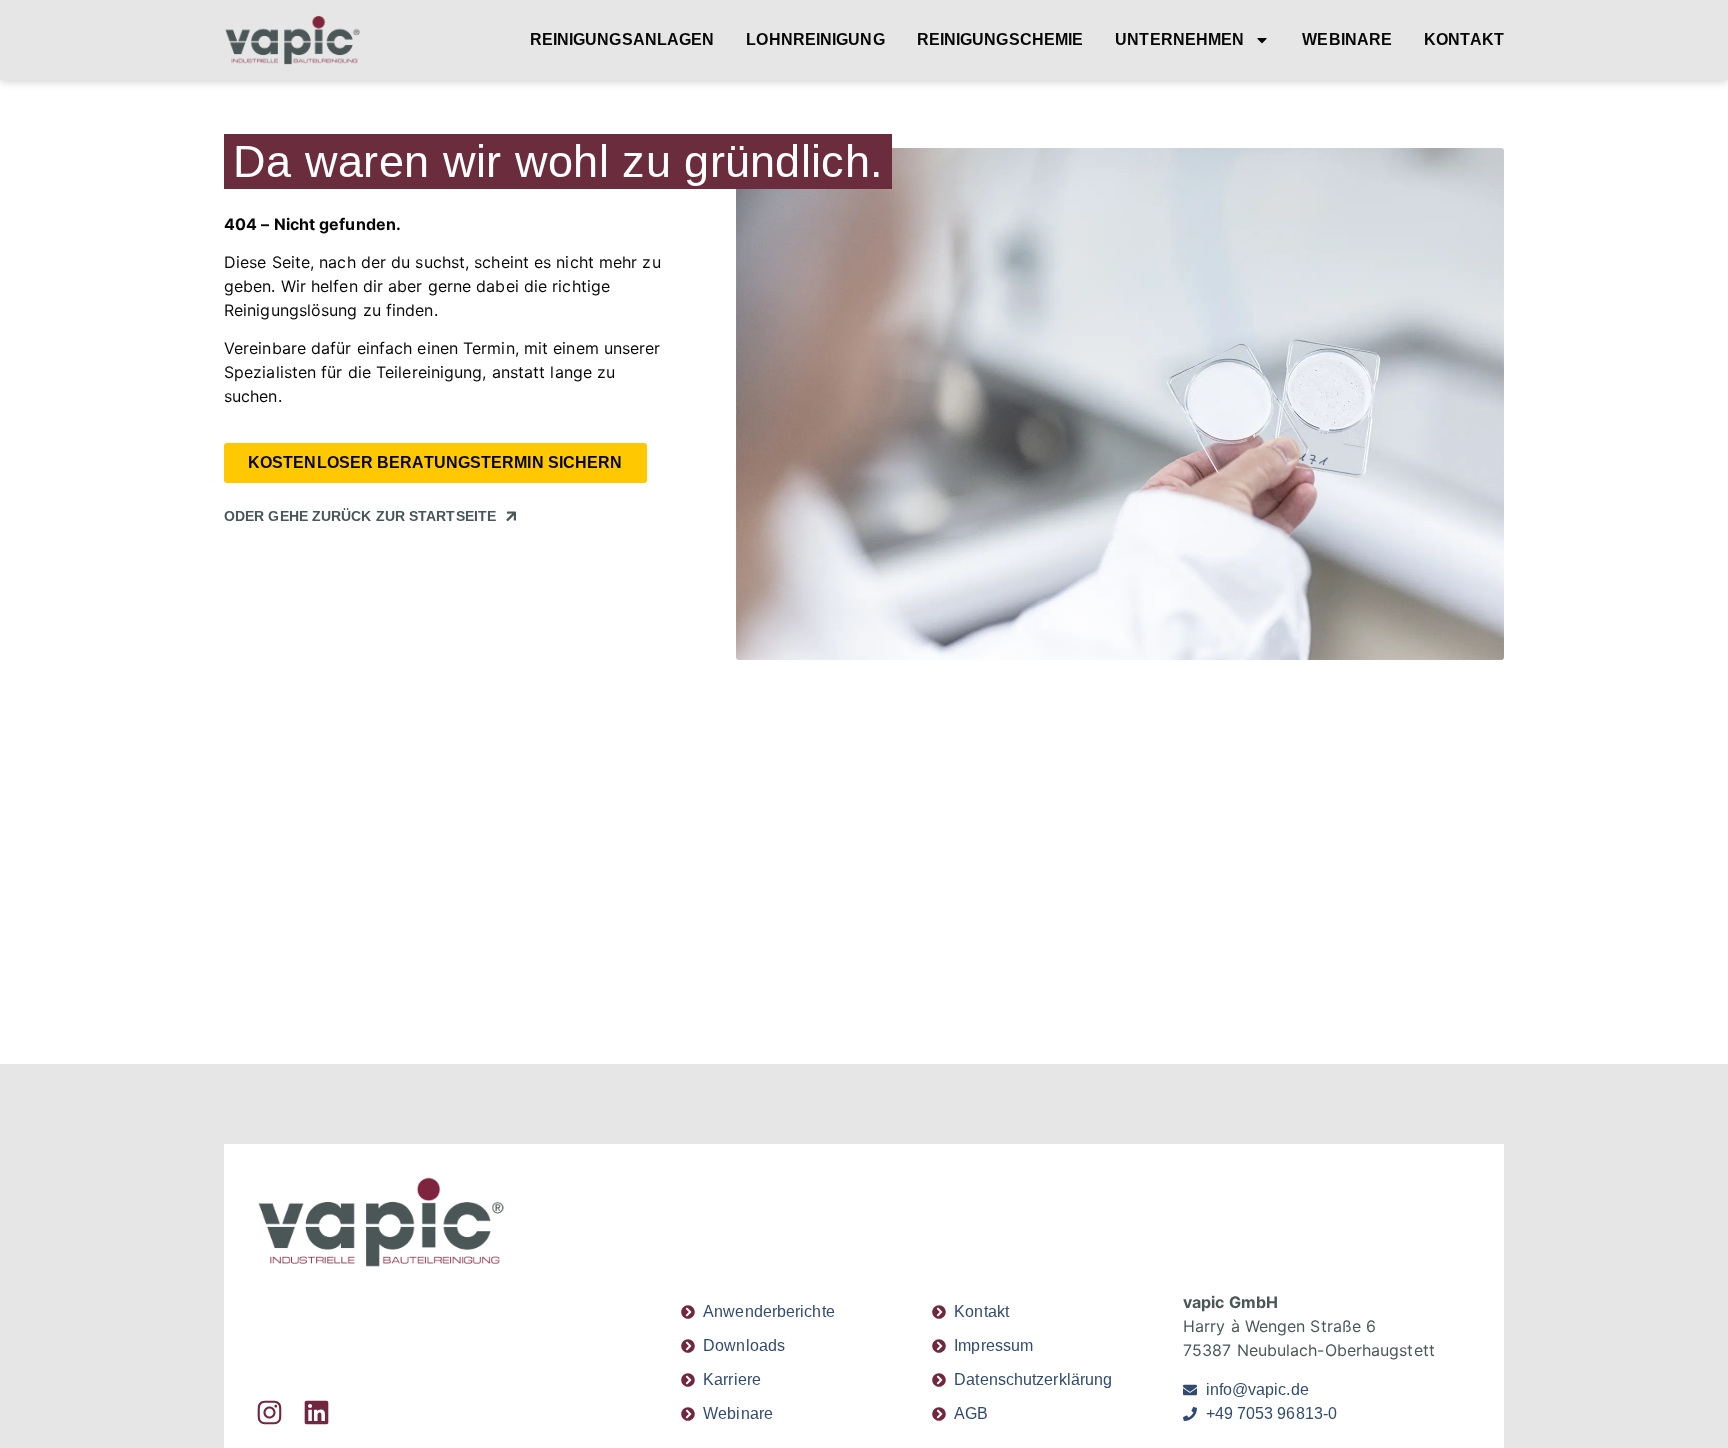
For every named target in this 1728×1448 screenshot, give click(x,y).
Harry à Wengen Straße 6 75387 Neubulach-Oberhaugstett (1309, 1326)
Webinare (1347, 39)
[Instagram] (269, 1412)
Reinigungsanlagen (622, 39)
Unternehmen (1179, 39)
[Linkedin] (316, 1412)
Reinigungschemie (1000, 39)
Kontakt (1464, 39)
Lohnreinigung (815, 39)
